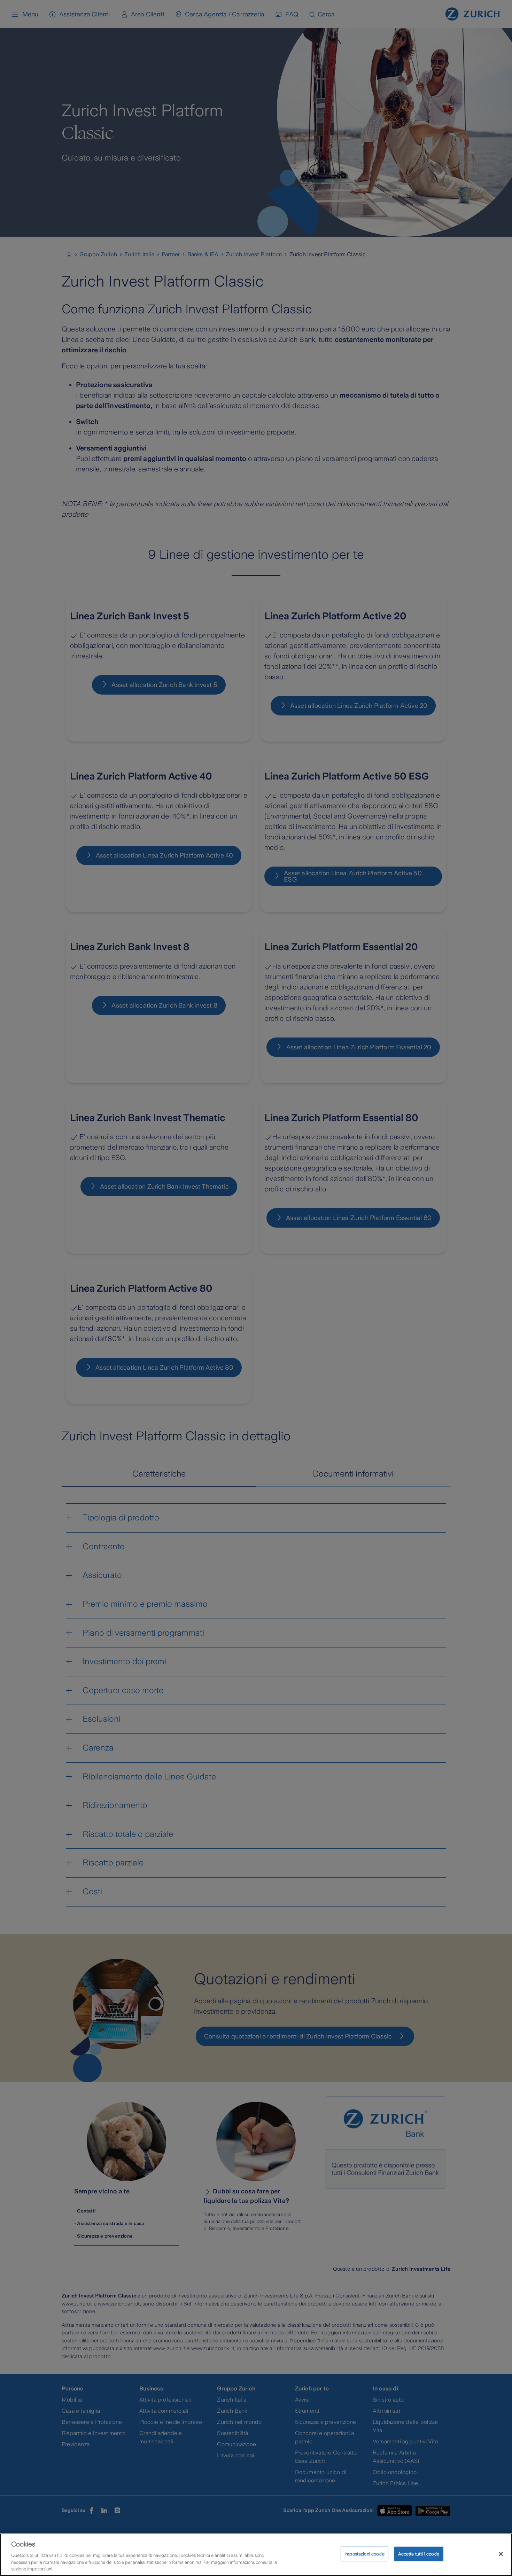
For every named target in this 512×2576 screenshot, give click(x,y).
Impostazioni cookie (364, 2554)
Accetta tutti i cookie (419, 2554)
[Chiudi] (501, 2554)
